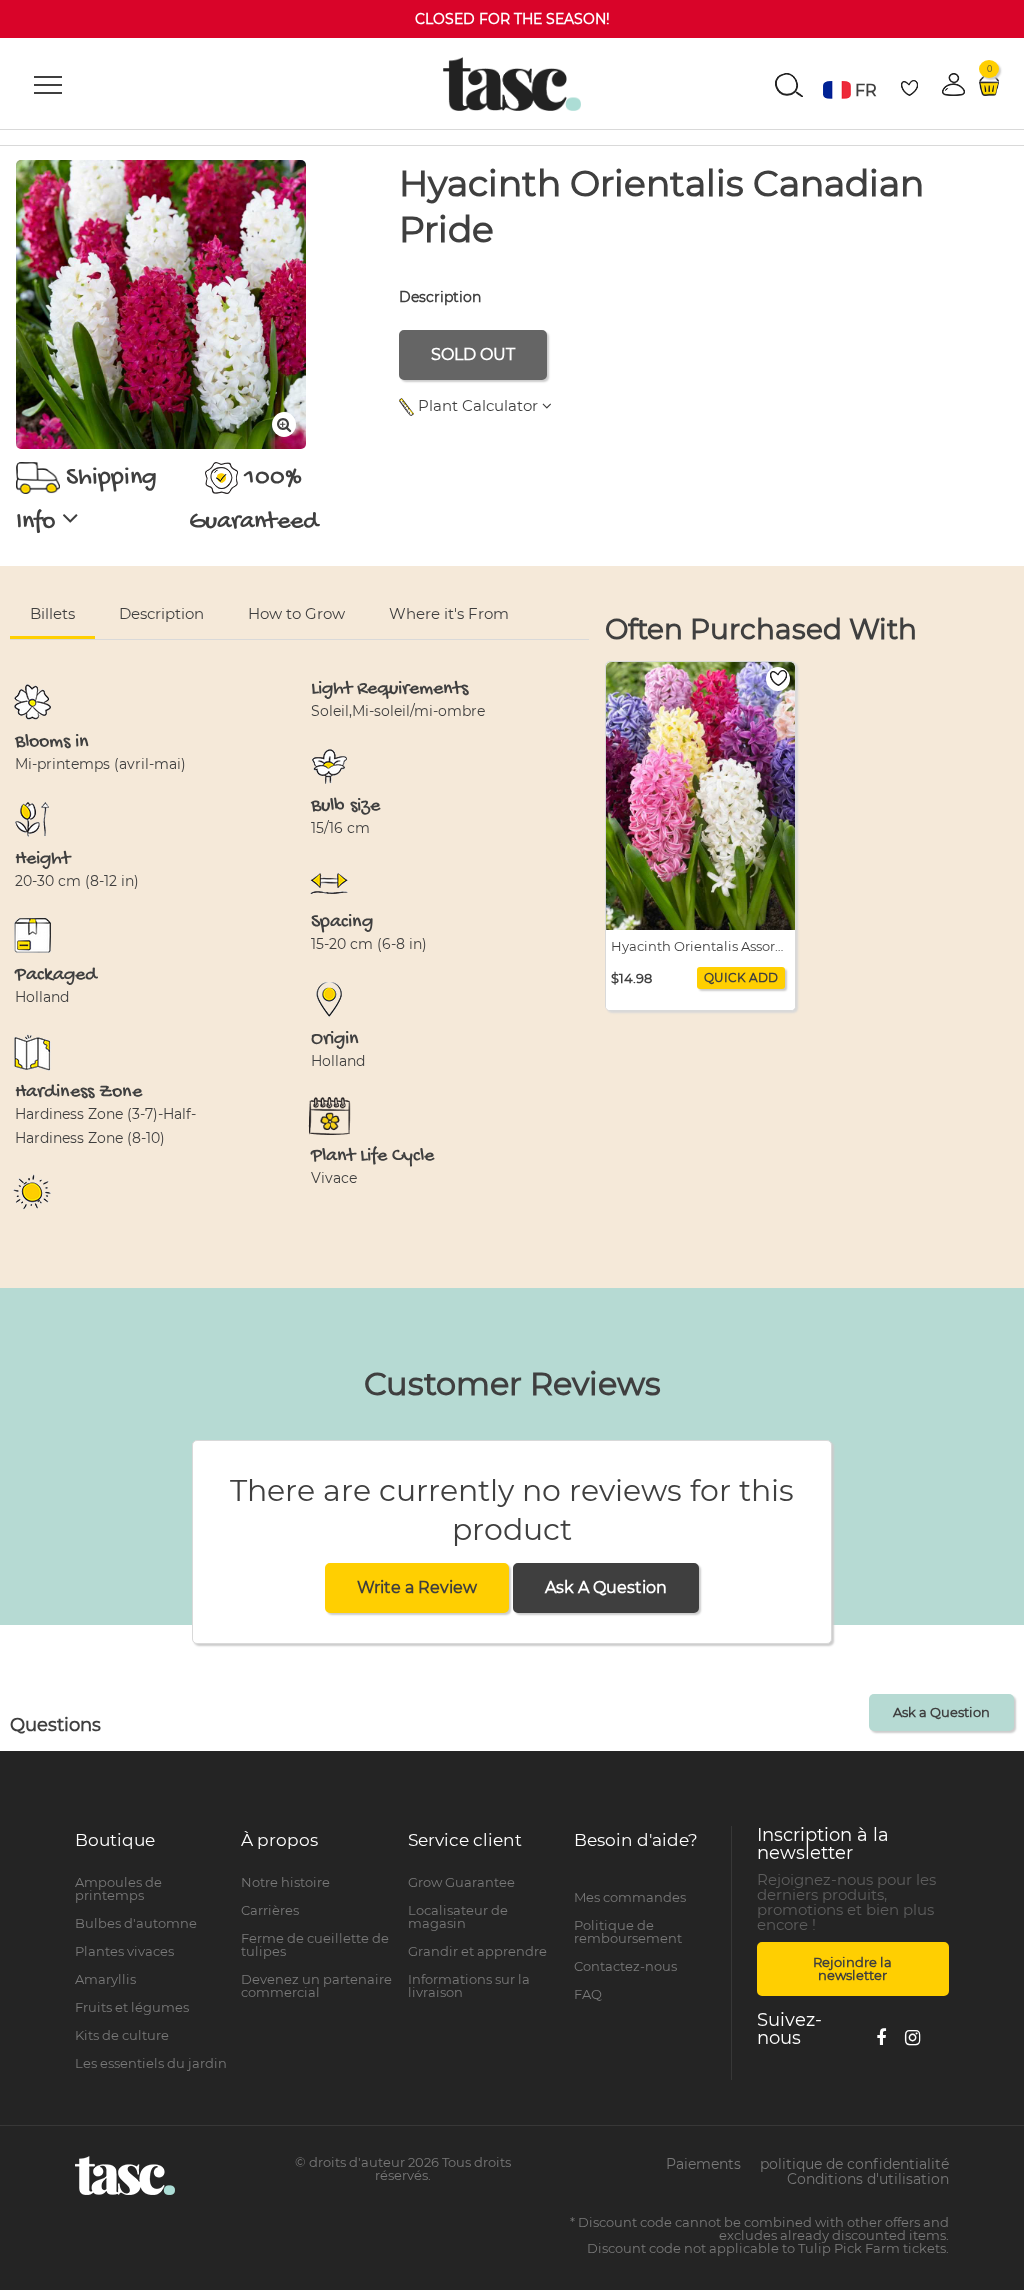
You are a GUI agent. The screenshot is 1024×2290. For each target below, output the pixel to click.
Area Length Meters (479, 502)
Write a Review (417, 1587)
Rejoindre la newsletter (852, 1968)
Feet (987, 454)
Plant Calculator (478, 405)
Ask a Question (941, 1712)
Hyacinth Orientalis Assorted (700, 946)
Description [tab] (161, 613)
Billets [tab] (52, 613)
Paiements (703, 2164)
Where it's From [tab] (449, 613)
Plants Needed (868, 502)
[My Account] (652, 1876)
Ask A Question (606, 1587)
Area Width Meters (680, 502)
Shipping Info (86, 500)
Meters (929, 454)
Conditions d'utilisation (868, 2179)
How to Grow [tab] (296, 613)
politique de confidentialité (854, 2164)
